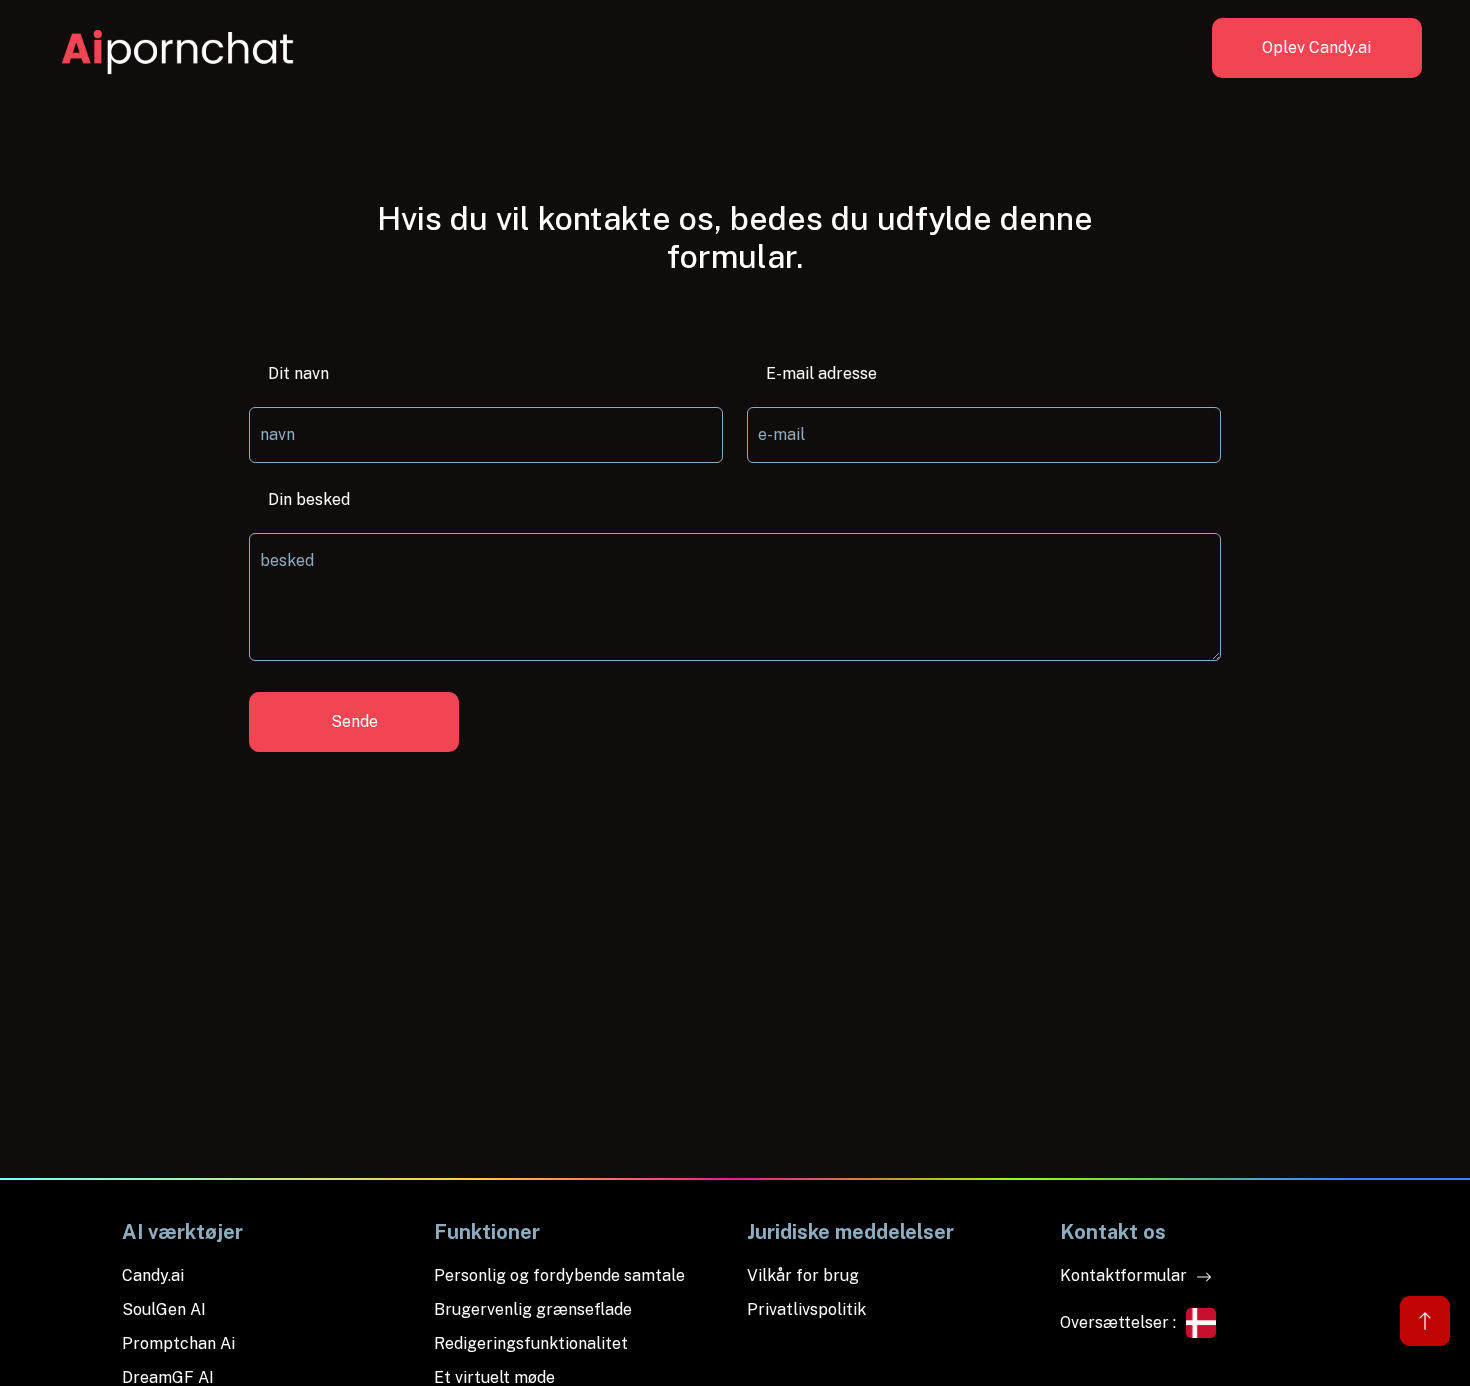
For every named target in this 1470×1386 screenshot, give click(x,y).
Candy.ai (153, 1275)
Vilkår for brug (803, 1275)
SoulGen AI (164, 1309)
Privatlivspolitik (806, 1309)
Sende (354, 721)
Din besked (309, 499)
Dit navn (298, 373)
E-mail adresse (821, 373)
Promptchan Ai (178, 1343)
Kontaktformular (1125, 1275)
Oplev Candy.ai (1316, 47)
